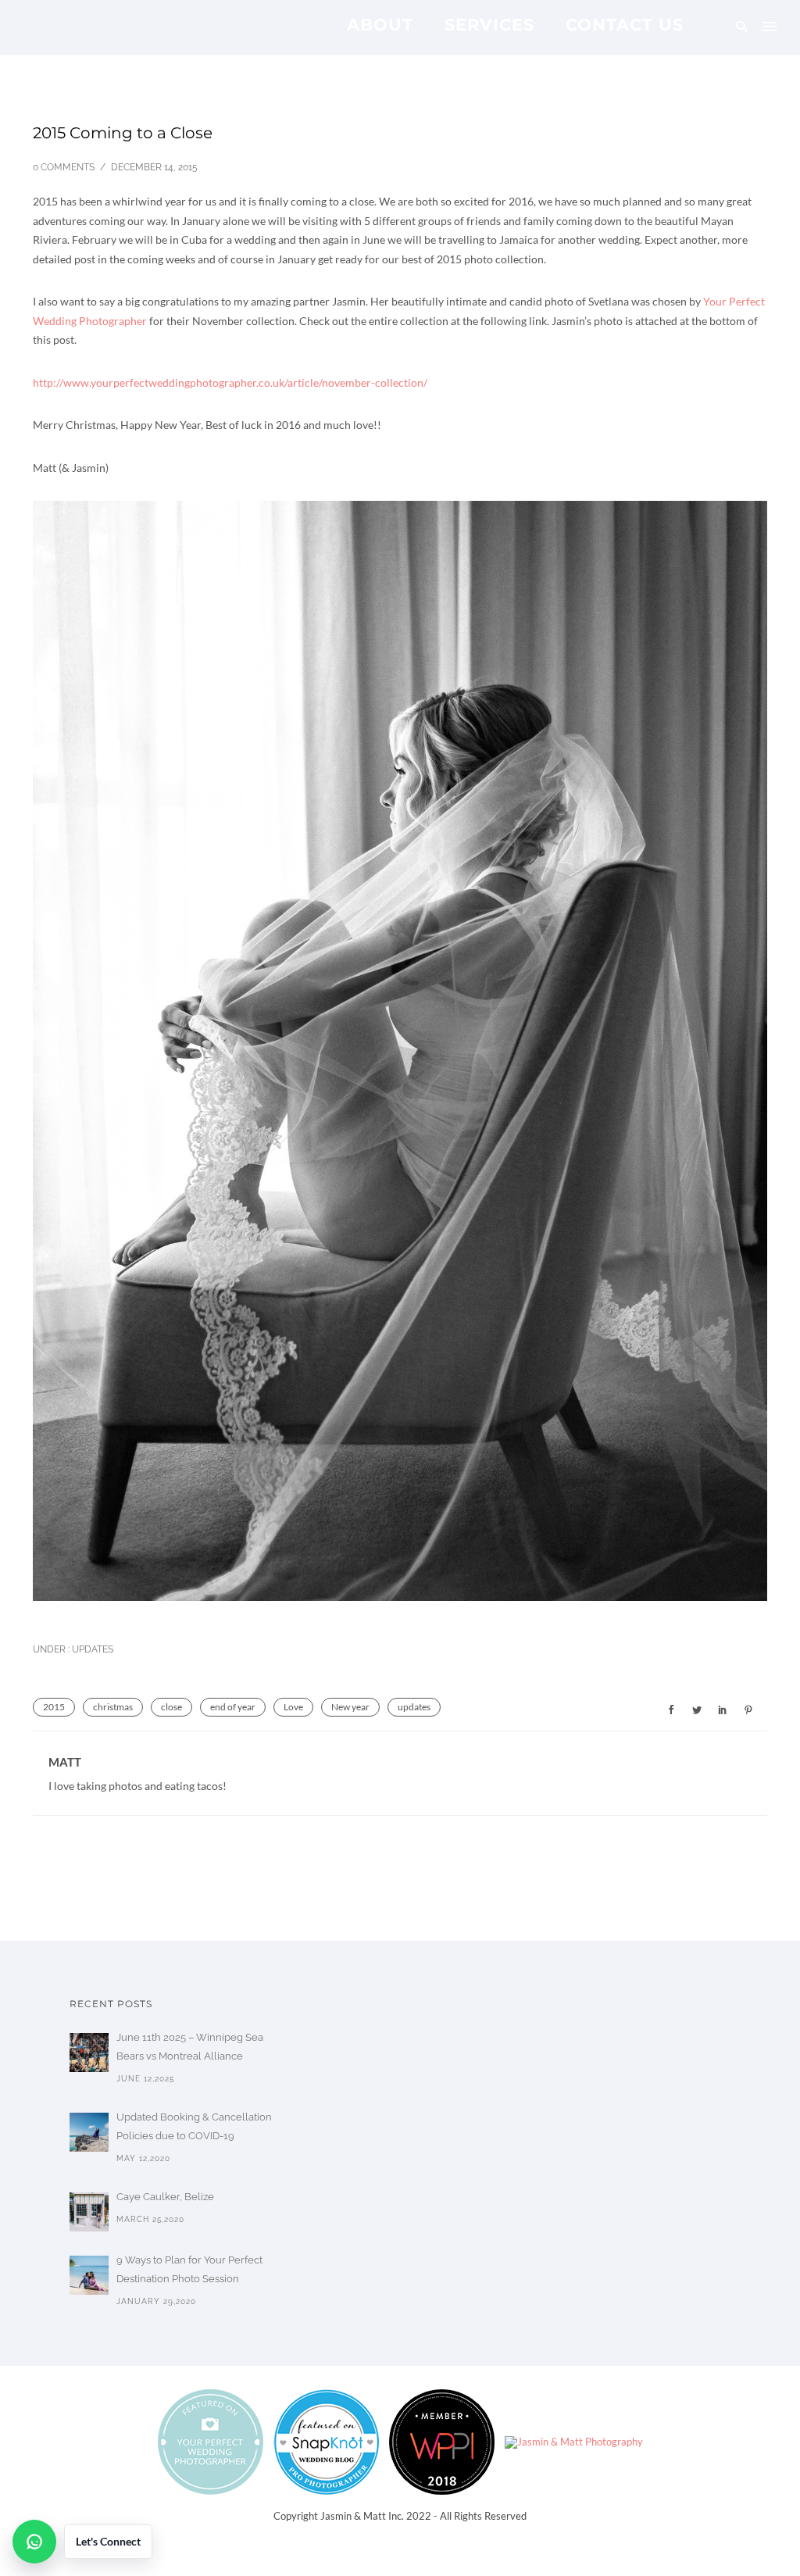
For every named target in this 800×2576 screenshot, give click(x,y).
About (380, 24)
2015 (54, 1707)
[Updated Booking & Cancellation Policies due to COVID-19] (89, 2132)
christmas (113, 1707)
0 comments (64, 167)
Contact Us (625, 24)
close (171, 1707)
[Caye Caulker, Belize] (89, 2212)
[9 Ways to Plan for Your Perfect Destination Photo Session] (89, 2275)
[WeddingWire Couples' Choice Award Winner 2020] (574, 2441)
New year (350, 1707)
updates (414, 1707)
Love (293, 1707)
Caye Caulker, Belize (165, 2197)
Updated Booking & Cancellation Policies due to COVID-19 (194, 2126)
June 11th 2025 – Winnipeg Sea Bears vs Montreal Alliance (190, 2047)
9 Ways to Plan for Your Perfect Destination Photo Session (189, 2269)
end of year (233, 1707)
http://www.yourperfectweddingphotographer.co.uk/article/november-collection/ (230, 382)
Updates (91, 1649)
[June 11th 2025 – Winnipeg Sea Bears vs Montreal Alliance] (89, 2053)
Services (489, 24)
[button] (82, 2542)
